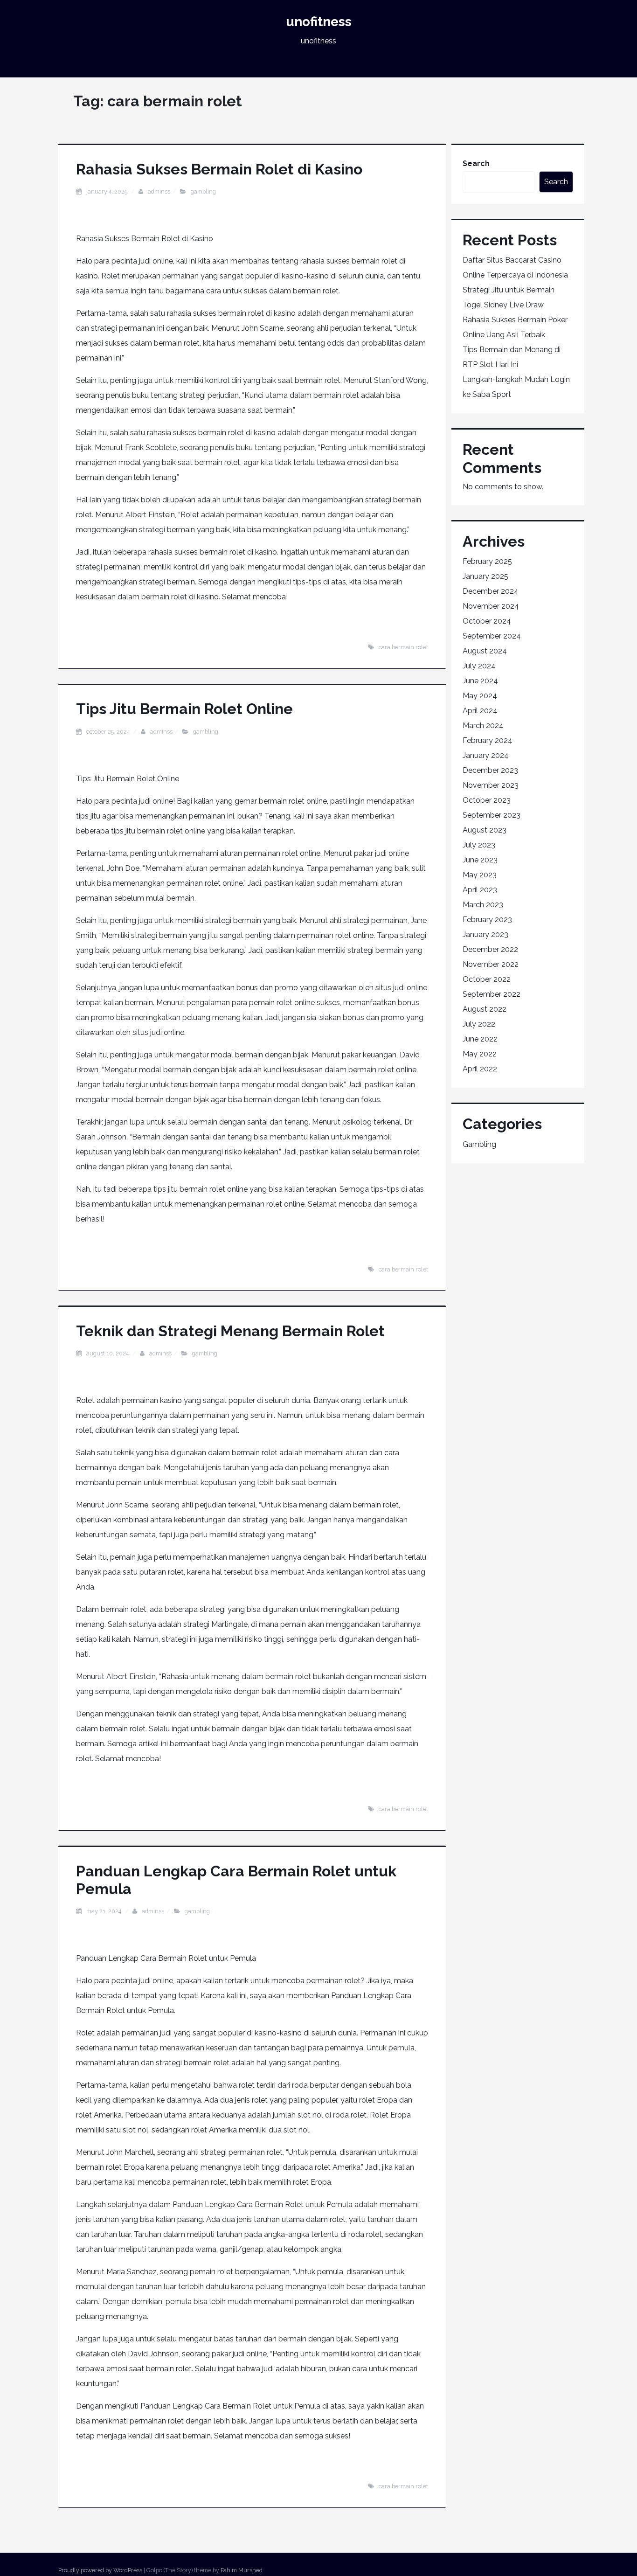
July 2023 (479, 845)
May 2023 (480, 875)
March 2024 (483, 726)
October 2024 (487, 621)
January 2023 (485, 934)
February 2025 (487, 561)
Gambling (203, 191)
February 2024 (488, 740)
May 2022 (480, 1054)
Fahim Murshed (242, 2570)
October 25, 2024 (109, 732)
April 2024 (480, 711)
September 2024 (492, 636)
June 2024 (480, 681)
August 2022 (485, 1009)
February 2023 (487, 920)
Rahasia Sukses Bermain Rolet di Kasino (219, 169)
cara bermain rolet (403, 647)
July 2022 (479, 1024)
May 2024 (480, 696)
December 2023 (490, 770)
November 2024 (491, 606)
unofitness (319, 22)
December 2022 (490, 949)
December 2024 (491, 591)
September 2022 (492, 994)
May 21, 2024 (104, 1911)
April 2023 (480, 890)
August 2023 (485, 830)
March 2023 (483, 905)
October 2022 (487, 979)
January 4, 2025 (107, 191)
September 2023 (492, 815)
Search (476, 163)
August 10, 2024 (108, 1353)
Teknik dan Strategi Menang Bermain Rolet (230, 1331)
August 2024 (485, 651)
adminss (159, 191)
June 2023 (480, 860)
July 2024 (479, 666)
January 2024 (486, 755)
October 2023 (487, 800)
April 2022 (480, 1069)
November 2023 (491, 785)
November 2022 (491, 964)
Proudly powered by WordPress (100, 2570)
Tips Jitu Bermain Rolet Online (184, 709)
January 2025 (485, 576)
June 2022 (480, 1039)
